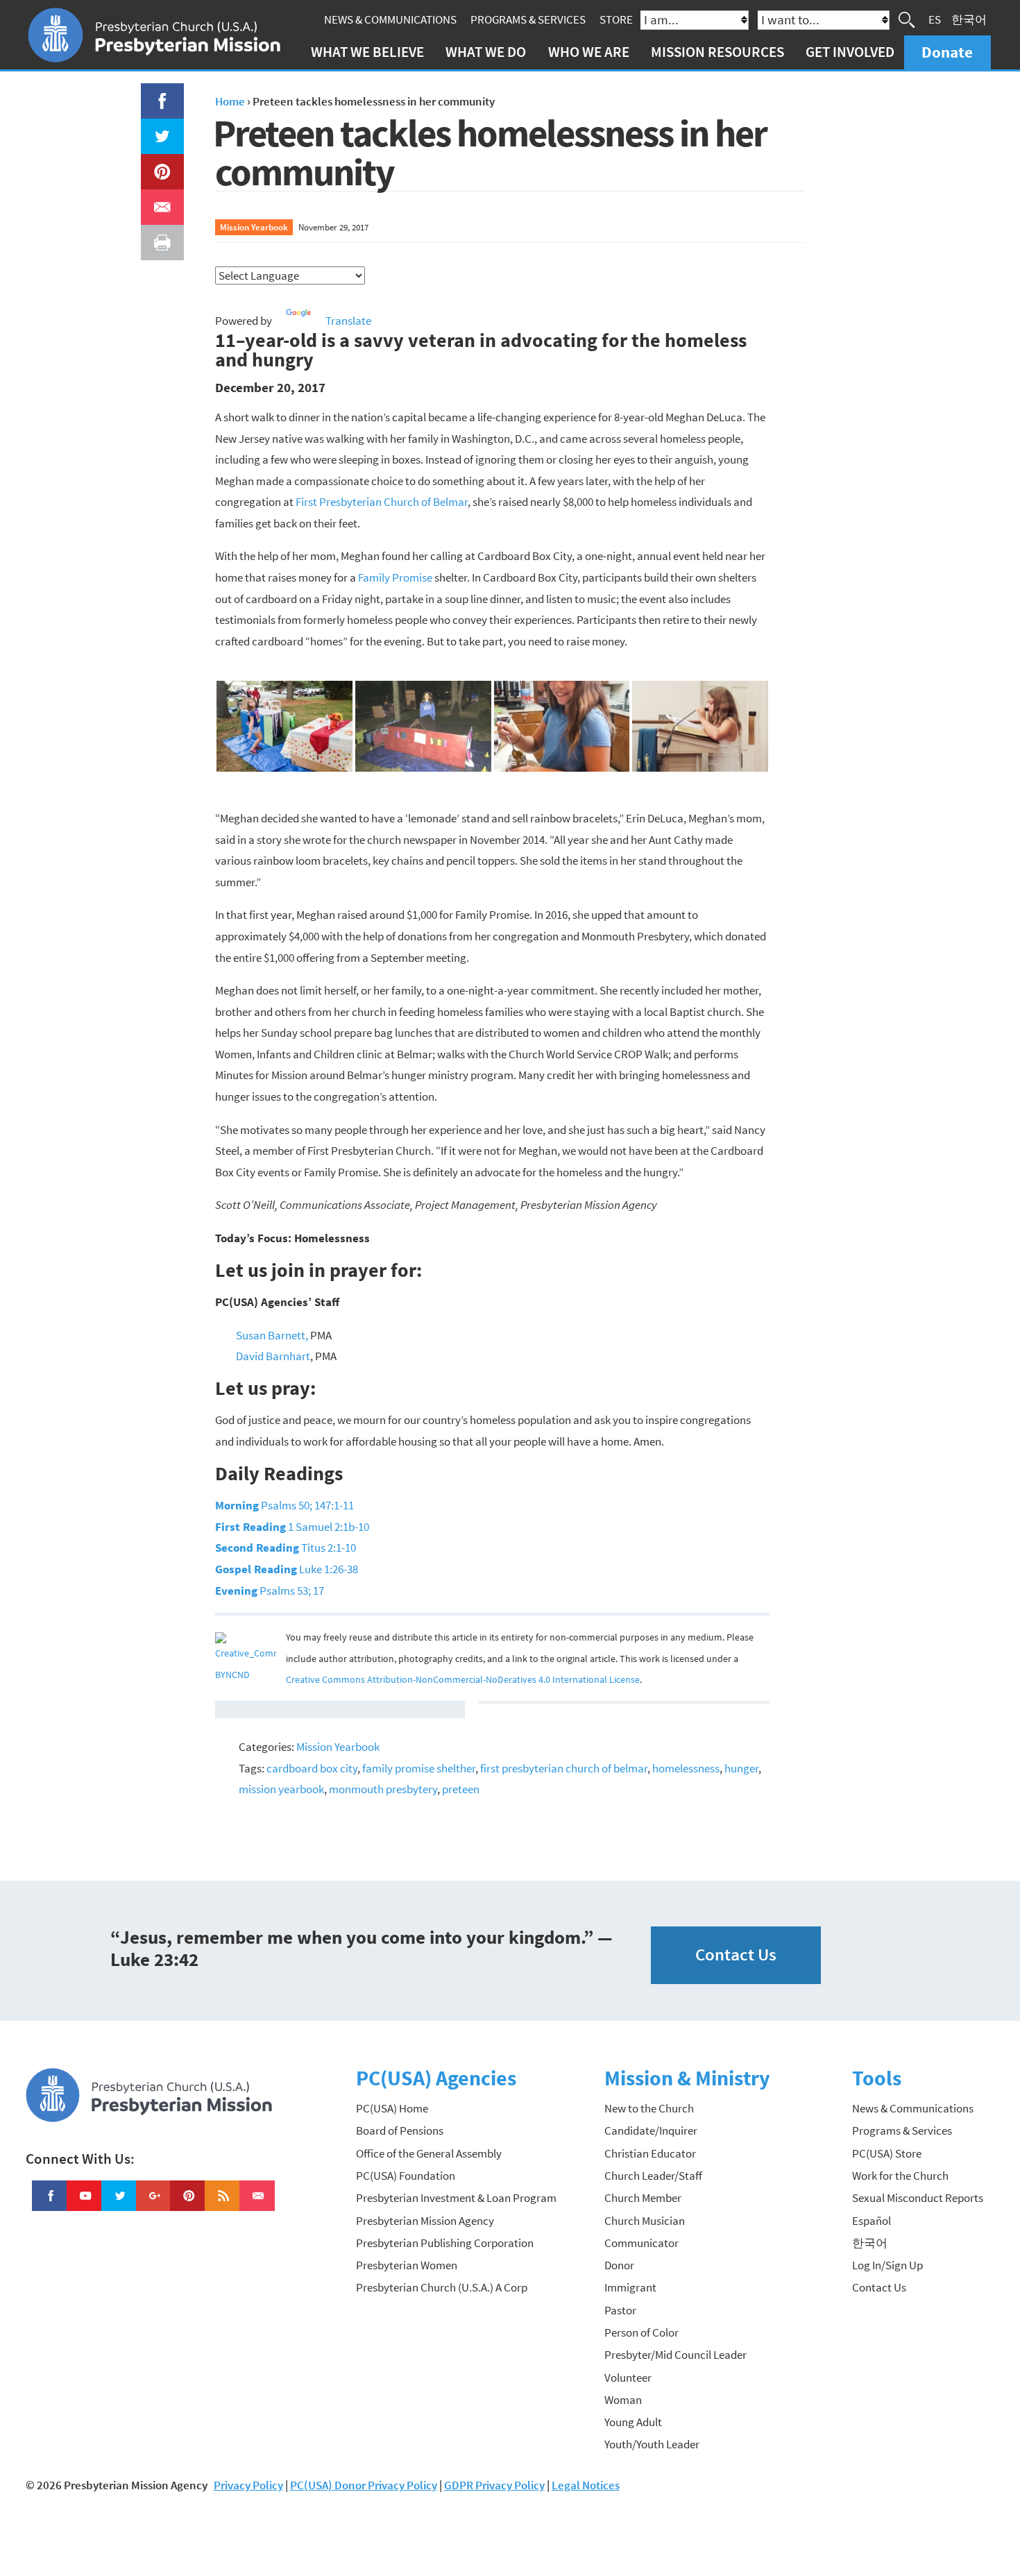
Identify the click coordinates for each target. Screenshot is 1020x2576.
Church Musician (645, 2221)
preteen (461, 1789)
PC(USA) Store (887, 2153)
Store (616, 19)
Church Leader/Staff (653, 2176)
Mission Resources (717, 52)
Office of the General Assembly (429, 2153)
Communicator (641, 2243)
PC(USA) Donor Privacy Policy (364, 2485)
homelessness (686, 1768)
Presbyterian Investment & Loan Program (456, 2198)
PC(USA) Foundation (406, 2176)
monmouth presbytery (383, 1789)
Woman (623, 2400)
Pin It (157, 164)
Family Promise (396, 577)
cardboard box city (312, 1768)
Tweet (159, 129)
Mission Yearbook (254, 227)
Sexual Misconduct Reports (918, 2198)
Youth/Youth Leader (652, 2444)
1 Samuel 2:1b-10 (292, 1527)
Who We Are (589, 52)
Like (154, 94)
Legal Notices (586, 2485)
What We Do (486, 52)
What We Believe (367, 52)
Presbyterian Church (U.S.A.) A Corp (442, 2287)
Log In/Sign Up (887, 2265)
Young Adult (633, 2422)
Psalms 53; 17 (270, 1591)
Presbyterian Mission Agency (425, 2221)
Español (872, 2221)
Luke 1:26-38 (287, 1569)
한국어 (969, 19)
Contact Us (736, 1955)
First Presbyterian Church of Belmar (382, 502)
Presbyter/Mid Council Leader (675, 2355)
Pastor (620, 2310)
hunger (741, 1768)
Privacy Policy (248, 2485)
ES (935, 19)
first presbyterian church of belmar (564, 1768)
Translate (348, 321)
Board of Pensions (400, 2130)
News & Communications (390, 19)
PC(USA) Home (392, 2108)
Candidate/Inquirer (651, 2130)
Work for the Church (900, 2176)
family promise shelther (419, 1768)
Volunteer (628, 2378)
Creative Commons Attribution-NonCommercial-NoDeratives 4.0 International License (463, 1680)
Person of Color (641, 2332)
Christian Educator (650, 2153)
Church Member (643, 2198)
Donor (619, 2265)
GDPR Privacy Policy (494, 2485)
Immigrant (630, 2287)
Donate (947, 52)
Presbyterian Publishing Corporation (445, 2243)
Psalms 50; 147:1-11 (284, 1505)
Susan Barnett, (272, 1335)
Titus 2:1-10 (286, 1548)
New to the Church (649, 2108)
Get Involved (850, 52)
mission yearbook (281, 1789)
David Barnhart (273, 1356)
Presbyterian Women (407, 2265)
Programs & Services (528, 19)
